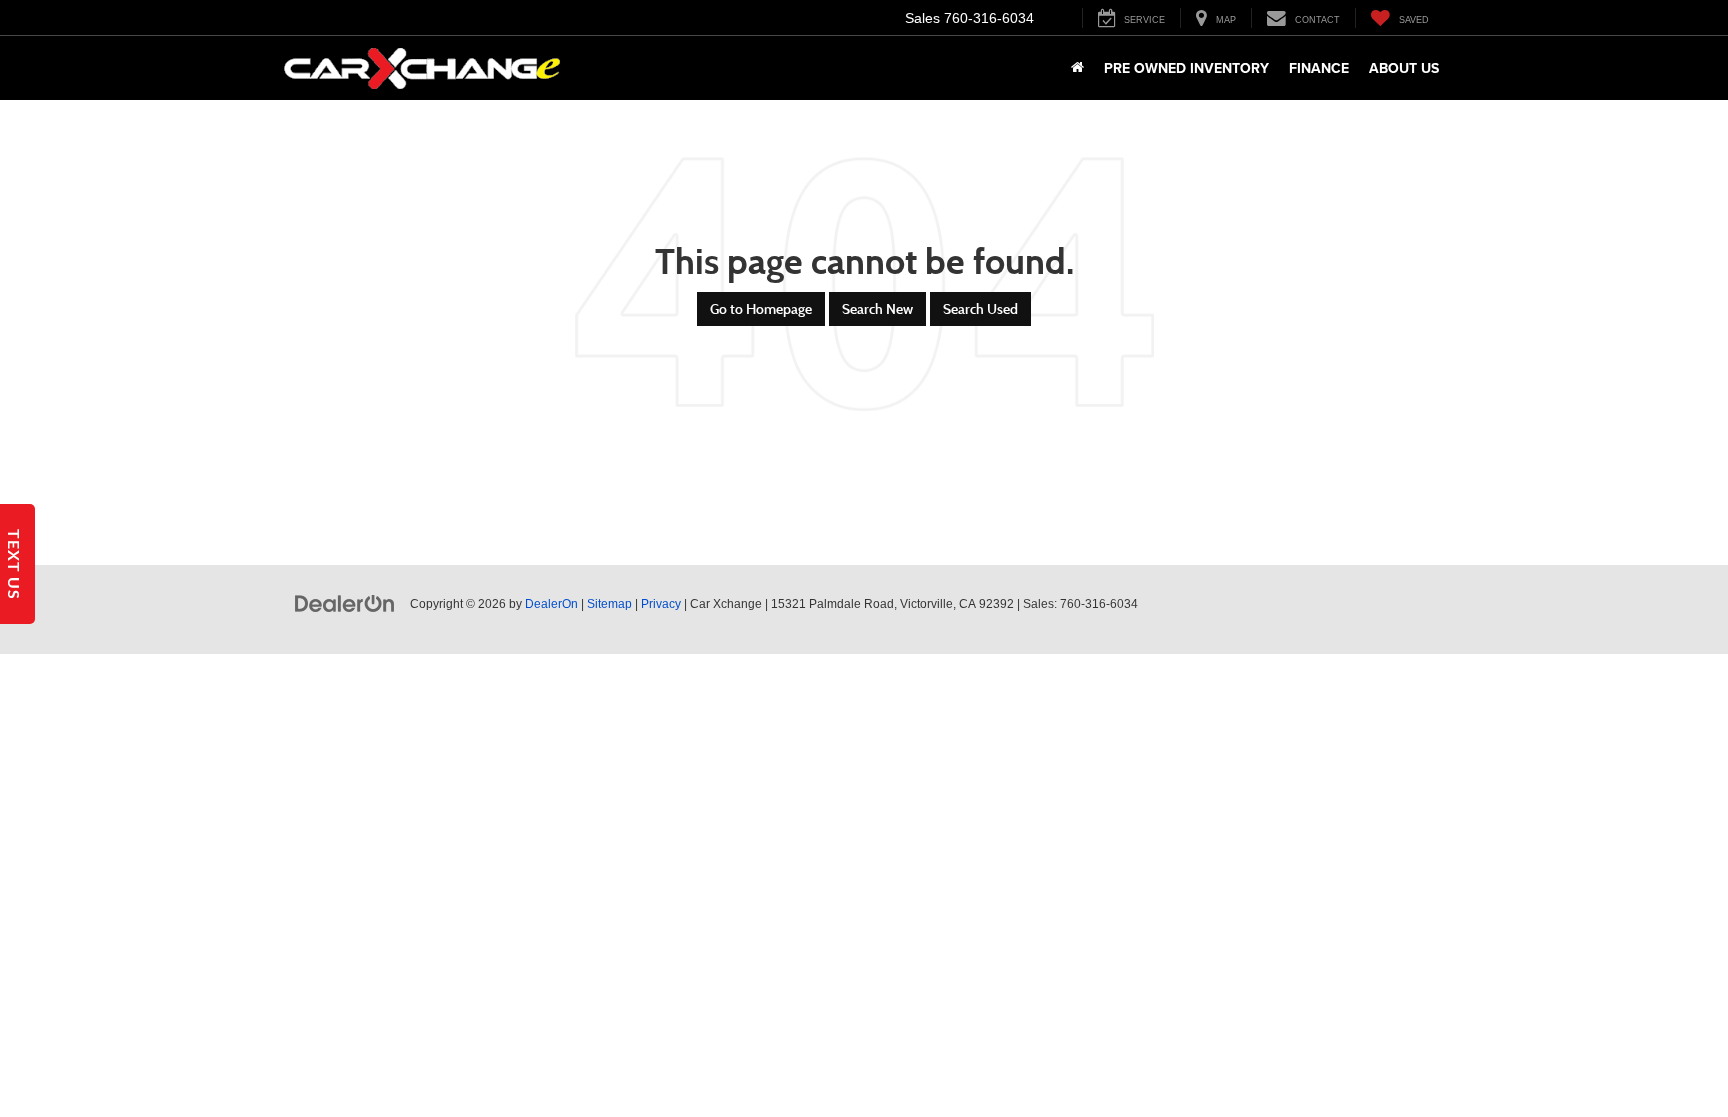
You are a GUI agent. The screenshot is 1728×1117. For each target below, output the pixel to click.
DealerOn (551, 604)
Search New (877, 309)
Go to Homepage (761, 309)
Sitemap (609, 604)
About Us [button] (1404, 68)
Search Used (980, 309)
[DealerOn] (345, 603)
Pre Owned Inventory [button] (1186, 68)
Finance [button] (1319, 68)
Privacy (661, 604)
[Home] (1077, 68)
